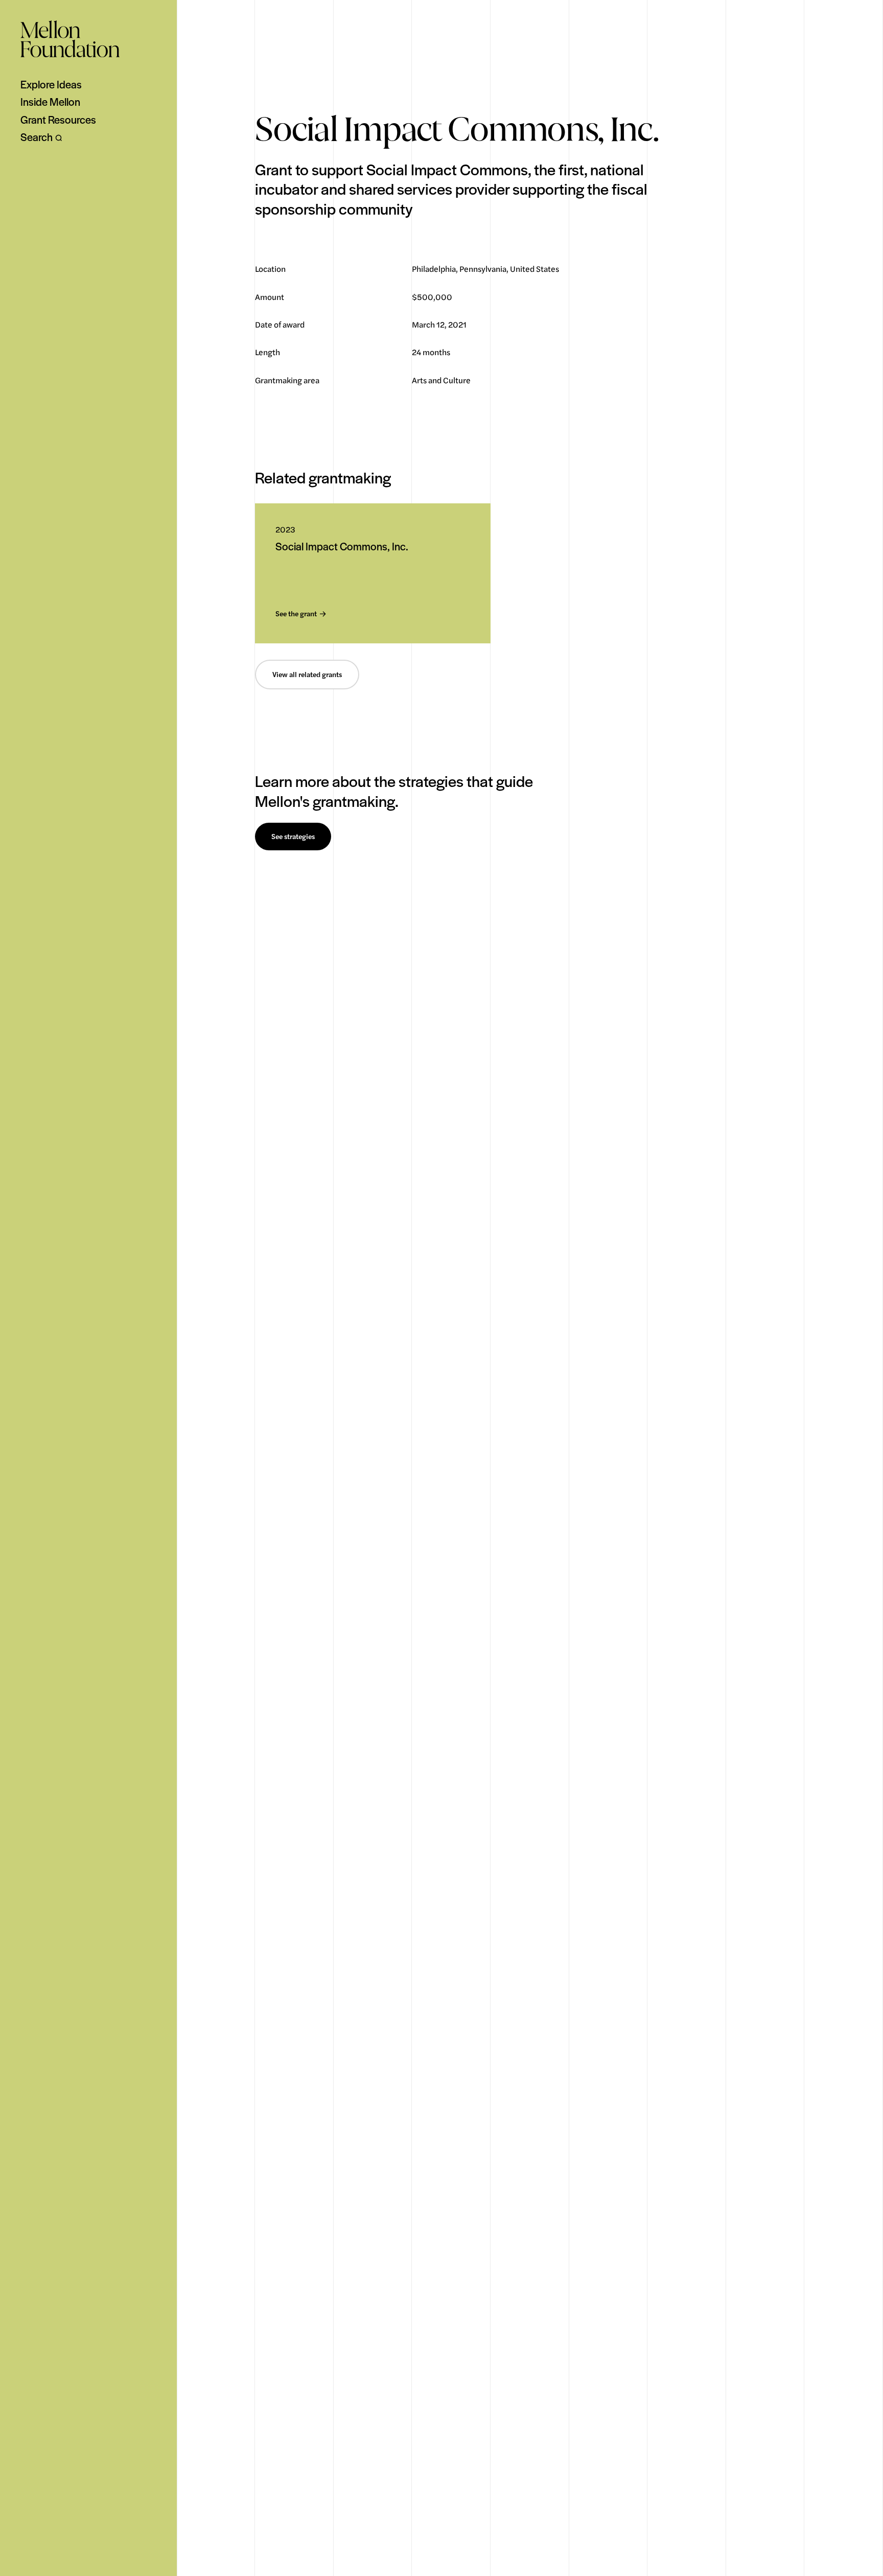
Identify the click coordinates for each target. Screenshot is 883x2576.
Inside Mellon (50, 102)
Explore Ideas (51, 84)
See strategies (293, 837)
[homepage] (70, 39)
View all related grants (307, 675)
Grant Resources (58, 120)
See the (296, 614)
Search (37, 137)
